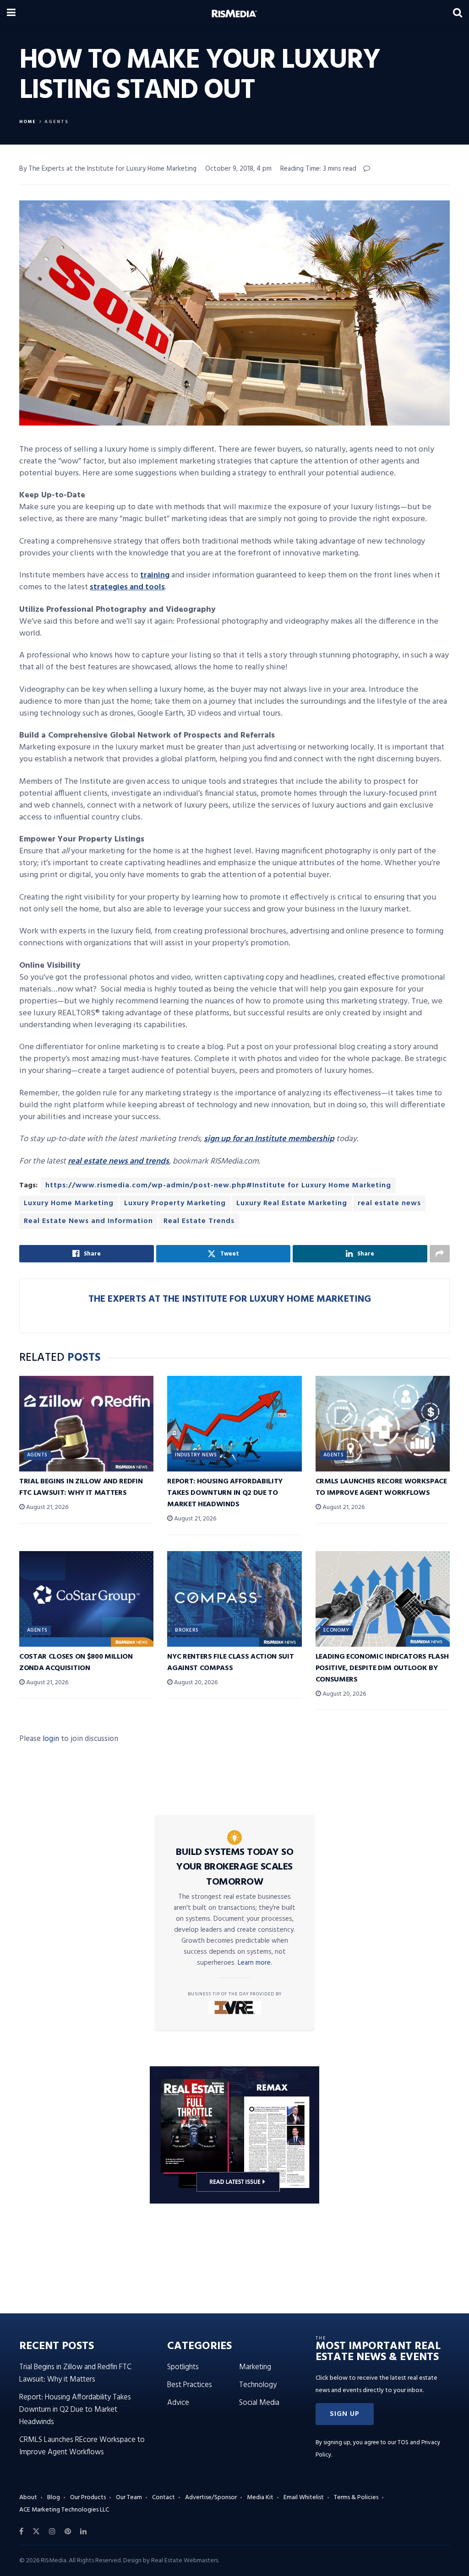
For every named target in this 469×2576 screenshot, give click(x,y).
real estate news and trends (118, 1161)
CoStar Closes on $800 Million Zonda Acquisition (76, 1663)
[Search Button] (458, 14)
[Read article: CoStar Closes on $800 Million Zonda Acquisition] (86, 1599)
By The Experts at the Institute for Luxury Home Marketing (108, 169)
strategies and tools (127, 587)
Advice (178, 2403)
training (155, 575)
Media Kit (260, 2498)
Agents (57, 122)
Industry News (196, 1455)
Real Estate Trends (199, 1221)
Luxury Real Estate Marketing (292, 1203)
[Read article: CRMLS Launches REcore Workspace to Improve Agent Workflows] (383, 1424)
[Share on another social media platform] (440, 1254)
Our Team (129, 2498)
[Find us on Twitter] (36, 2532)
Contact (164, 2498)
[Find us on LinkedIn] (83, 2532)
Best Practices (190, 2385)
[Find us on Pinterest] (68, 2532)
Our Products (88, 2498)
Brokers (187, 1630)
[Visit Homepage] (234, 14)
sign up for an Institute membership (269, 1139)
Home (28, 122)
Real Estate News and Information (88, 1221)
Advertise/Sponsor (211, 2498)
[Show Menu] (11, 14)
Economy (336, 1630)
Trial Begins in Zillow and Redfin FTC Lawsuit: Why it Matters (81, 1487)
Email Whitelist (304, 2498)
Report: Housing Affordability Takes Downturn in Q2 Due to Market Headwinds (225, 1493)
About (28, 2498)
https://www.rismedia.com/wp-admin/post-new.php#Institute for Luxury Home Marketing (218, 1186)
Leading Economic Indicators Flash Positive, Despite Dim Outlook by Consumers (382, 1668)
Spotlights (183, 2367)
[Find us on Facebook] (21, 2532)
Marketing (255, 2367)
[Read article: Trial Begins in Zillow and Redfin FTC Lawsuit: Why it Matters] (86, 1424)
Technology (258, 2385)
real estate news (389, 1203)
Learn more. (255, 1963)
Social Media (259, 2403)
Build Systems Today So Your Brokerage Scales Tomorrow (234, 1867)
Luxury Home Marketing (69, 1203)
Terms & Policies (356, 2498)
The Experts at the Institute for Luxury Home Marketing (230, 1299)
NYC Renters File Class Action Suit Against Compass (230, 1663)
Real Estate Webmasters (185, 2561)
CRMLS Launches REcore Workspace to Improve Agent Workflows (381, 1487)
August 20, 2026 (195, 1683)
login (51, 1739)
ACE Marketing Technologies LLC (64, 2510)
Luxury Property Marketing (175, 1203)
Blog (54, 2498)
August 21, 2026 (46, 1507)
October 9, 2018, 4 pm (238, 169)
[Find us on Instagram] (52, 2532)
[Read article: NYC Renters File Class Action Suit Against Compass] (234, 1599)
